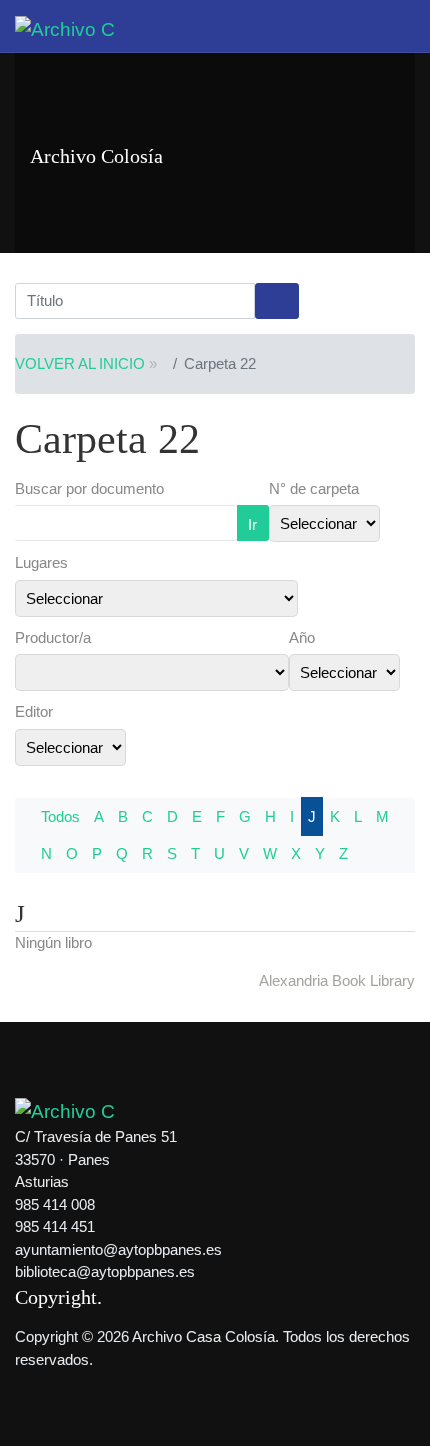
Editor (34, 711)
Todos (60, 816)
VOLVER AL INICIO (80, 363)
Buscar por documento (89, 488)
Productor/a (53, 637)
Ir (252, 524)
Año (302, 637)
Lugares (41, 562)
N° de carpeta (314, 488)
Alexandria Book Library (337, 980)
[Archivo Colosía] (65, 28)
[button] (404, 26)
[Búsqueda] (277, 301)
